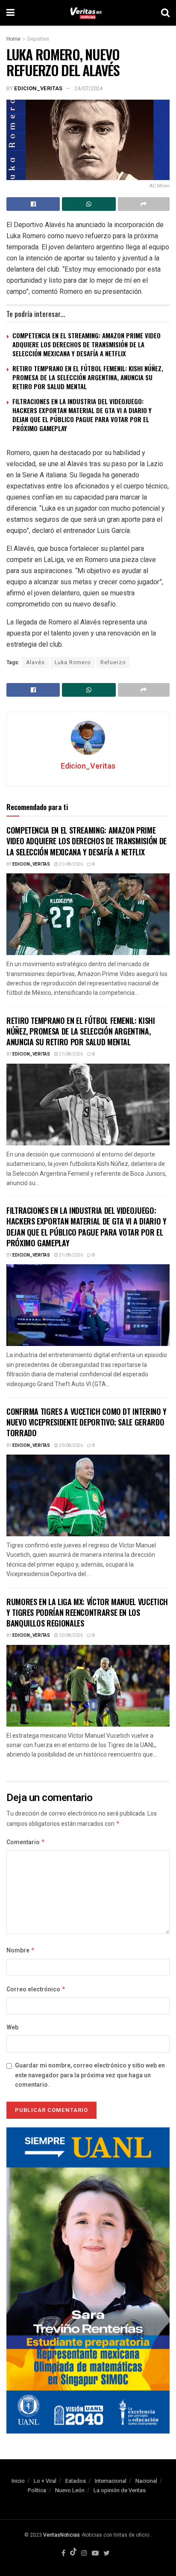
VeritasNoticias (62, 2535)
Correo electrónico (36, 1989)
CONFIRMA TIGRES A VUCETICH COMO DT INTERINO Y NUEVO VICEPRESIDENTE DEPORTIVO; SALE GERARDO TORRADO (87, 1422)
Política (37, 2490)
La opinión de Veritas (120, 2490)
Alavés (35, 662)
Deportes (38, 39)
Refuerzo (113, 662)
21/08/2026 (70, 864)
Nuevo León (70, 2490)
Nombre (21, 1950)
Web (12, 2027)
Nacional (146, 2481)
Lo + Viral (45, 2481)
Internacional (111, 2481)
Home (13, 39)
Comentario (26, 1842)
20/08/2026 (70, 1446)
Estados (76, 2481)
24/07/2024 (88, 88)
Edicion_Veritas (38, 88)
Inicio (18, 2481)
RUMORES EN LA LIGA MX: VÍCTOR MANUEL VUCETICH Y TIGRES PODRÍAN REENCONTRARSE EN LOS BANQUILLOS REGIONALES (87, 1612)
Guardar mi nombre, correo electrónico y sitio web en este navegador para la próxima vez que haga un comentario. (90, 2075)
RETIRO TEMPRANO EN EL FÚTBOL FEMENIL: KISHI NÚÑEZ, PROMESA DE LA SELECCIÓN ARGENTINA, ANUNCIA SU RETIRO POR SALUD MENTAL (88, 377)
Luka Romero (73, 662)
